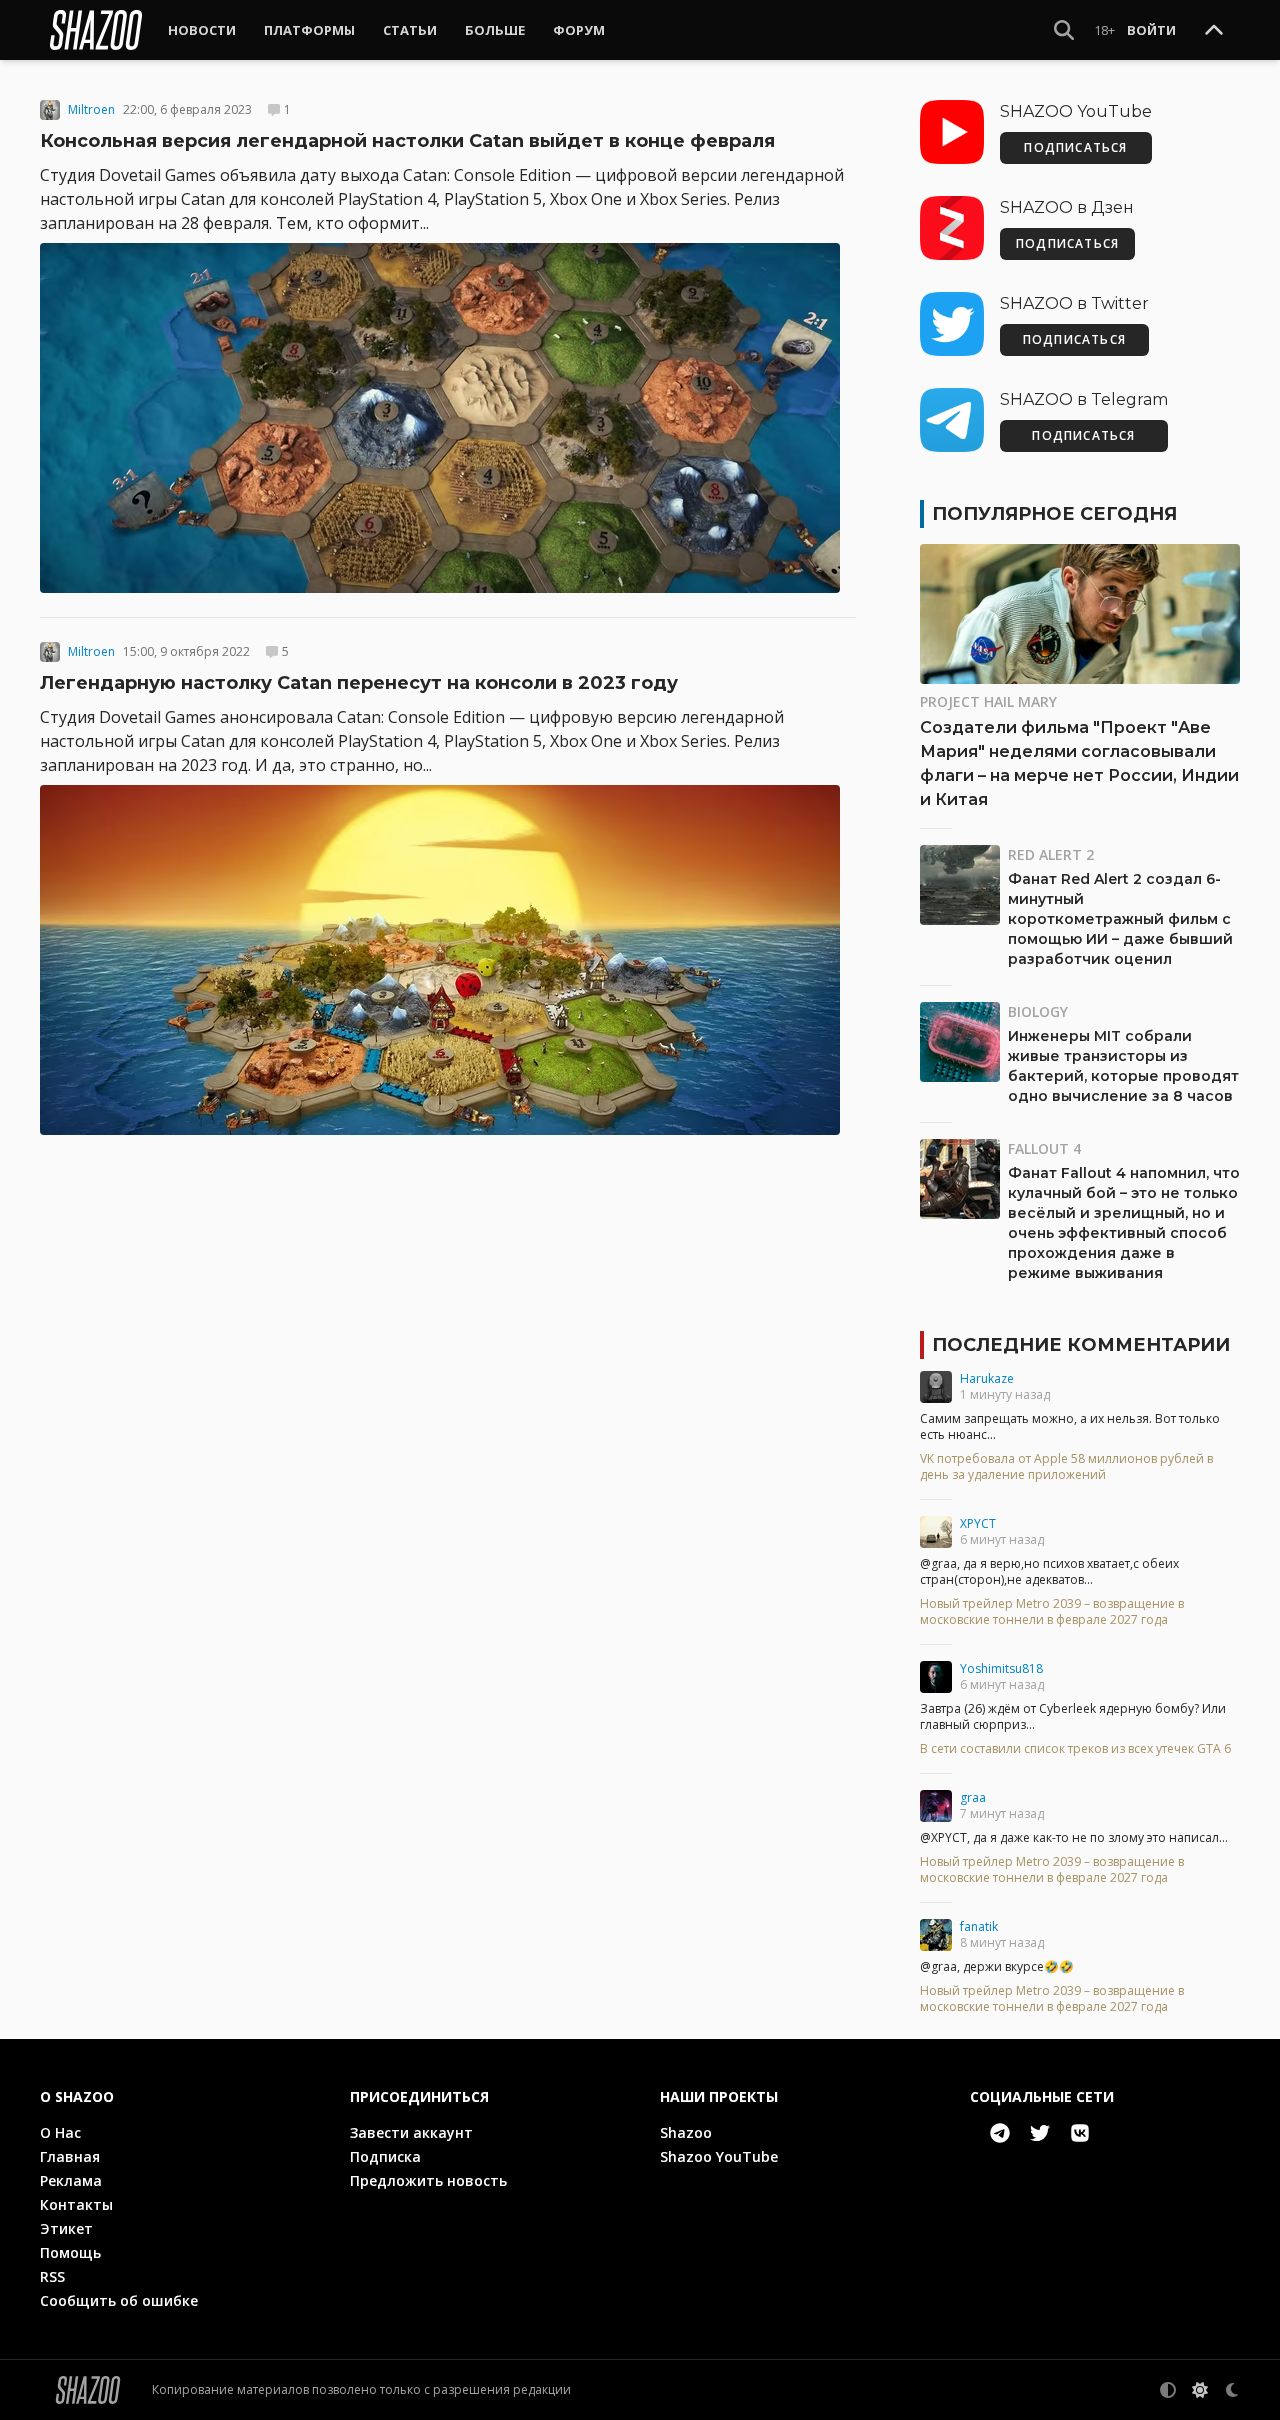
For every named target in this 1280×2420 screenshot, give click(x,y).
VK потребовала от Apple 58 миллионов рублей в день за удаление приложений (1066, 1467)
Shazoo (686, 2132)
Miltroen (91, 110)
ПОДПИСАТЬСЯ (1075, 147)
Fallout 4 (1044, 1148)
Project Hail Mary (988, 701)
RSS (52, 2276)
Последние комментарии (1081, 1345)
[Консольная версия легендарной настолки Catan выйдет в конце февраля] (448, 418)
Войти (1151, 30)
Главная (70, 2156)
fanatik (979, 1926)
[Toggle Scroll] (1214, 31)
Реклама (71, 2180)
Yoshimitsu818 (1001, 1668)
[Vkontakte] (1080, 2133)
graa (973, 1797)
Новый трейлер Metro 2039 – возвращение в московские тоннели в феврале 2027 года (1052, 1612)
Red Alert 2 (1051, 854)
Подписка (385, 2156)
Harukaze (987, 1378)
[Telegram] (1000, 2133)
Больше (495, 30)
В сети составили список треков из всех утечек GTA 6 (1075, 1749)
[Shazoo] (96, 30)
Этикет (66, 2228)
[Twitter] (1040, 2133)
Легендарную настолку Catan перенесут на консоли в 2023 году (359, 683)
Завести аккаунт (411, 2132)
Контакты (76, 2204)
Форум (579, 30)
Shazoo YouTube (719, 2156)
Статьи (410, 30)
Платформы (309, 30)
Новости (202, 30)
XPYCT (978, 1523)
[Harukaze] (936, 1387)
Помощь (70, 2252)
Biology (1038, 1011)
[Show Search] (1064, 30)
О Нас (60, 2132)
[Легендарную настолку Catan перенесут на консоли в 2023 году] (448, 960)
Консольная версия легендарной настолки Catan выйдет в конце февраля (407, 141)
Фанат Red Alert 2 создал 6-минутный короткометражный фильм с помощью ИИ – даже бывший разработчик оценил (1120, 919)
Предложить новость (428, 2180)
